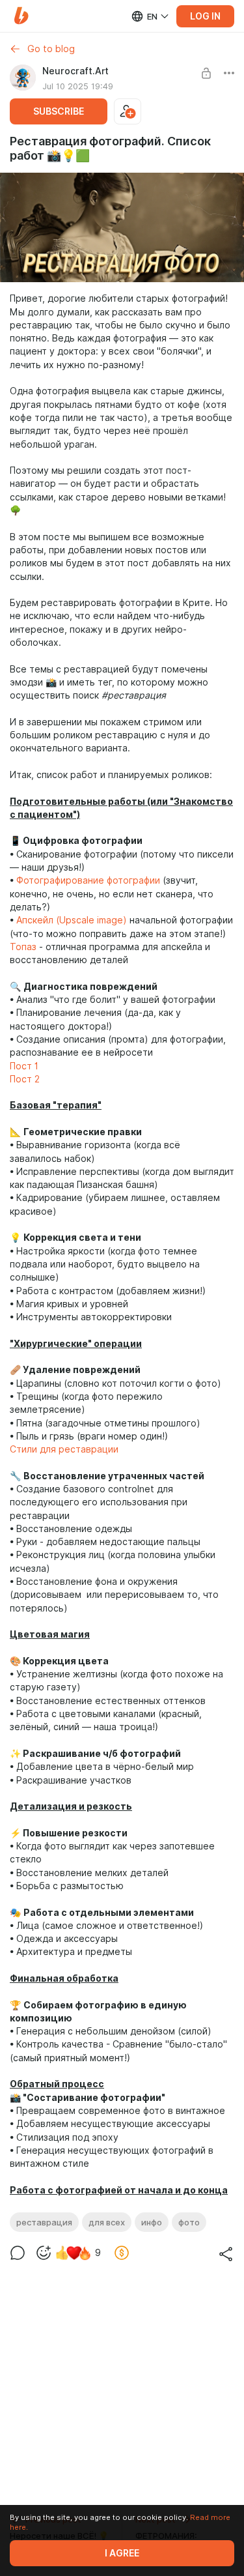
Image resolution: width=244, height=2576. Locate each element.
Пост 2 (25, 1079)
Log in (205, 16)
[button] (21, 16)
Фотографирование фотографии (88, 880)
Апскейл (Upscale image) (72, 920)
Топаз (23, 947)
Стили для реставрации (64, 1449)
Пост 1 (24, 1066)
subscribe (59, 111)
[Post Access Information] (206, 73)
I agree (122, 2553)
